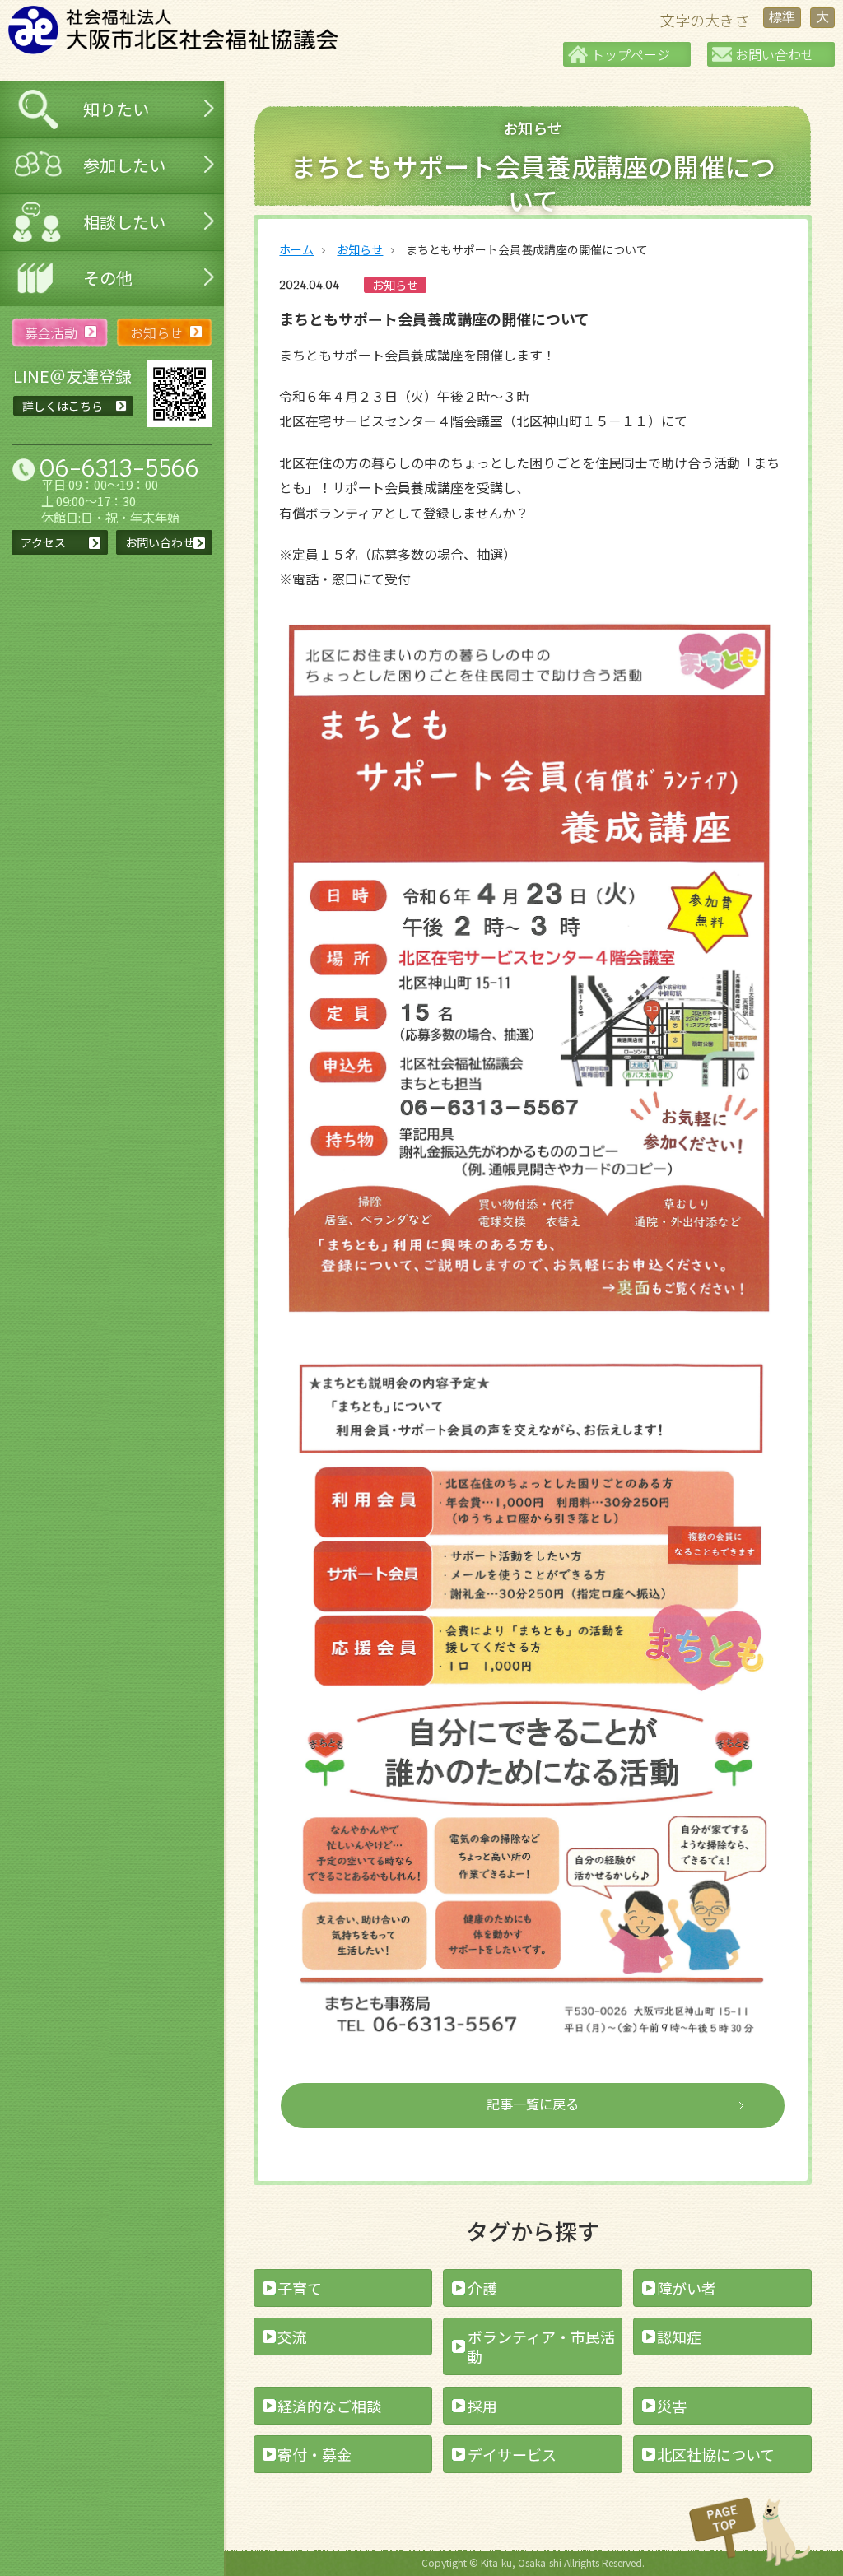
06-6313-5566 (119, 468)
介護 (482, 2288)
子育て (300, 2288)
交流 (292, 2337)
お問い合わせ (775, 54)
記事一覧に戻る (533, 2104)
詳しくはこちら (63, 406)
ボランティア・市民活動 (541, 2346)
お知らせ (360, 249)
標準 (782, 17)
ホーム (296, 249)
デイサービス (512, 2454)
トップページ (631, 54)
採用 (482, 2406)
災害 (672, 2406)
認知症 (679, 2337)
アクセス (43, 542)
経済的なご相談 (329, 2406)
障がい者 (687, 2288)
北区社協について (716, 2454)
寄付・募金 (314, 2454)
